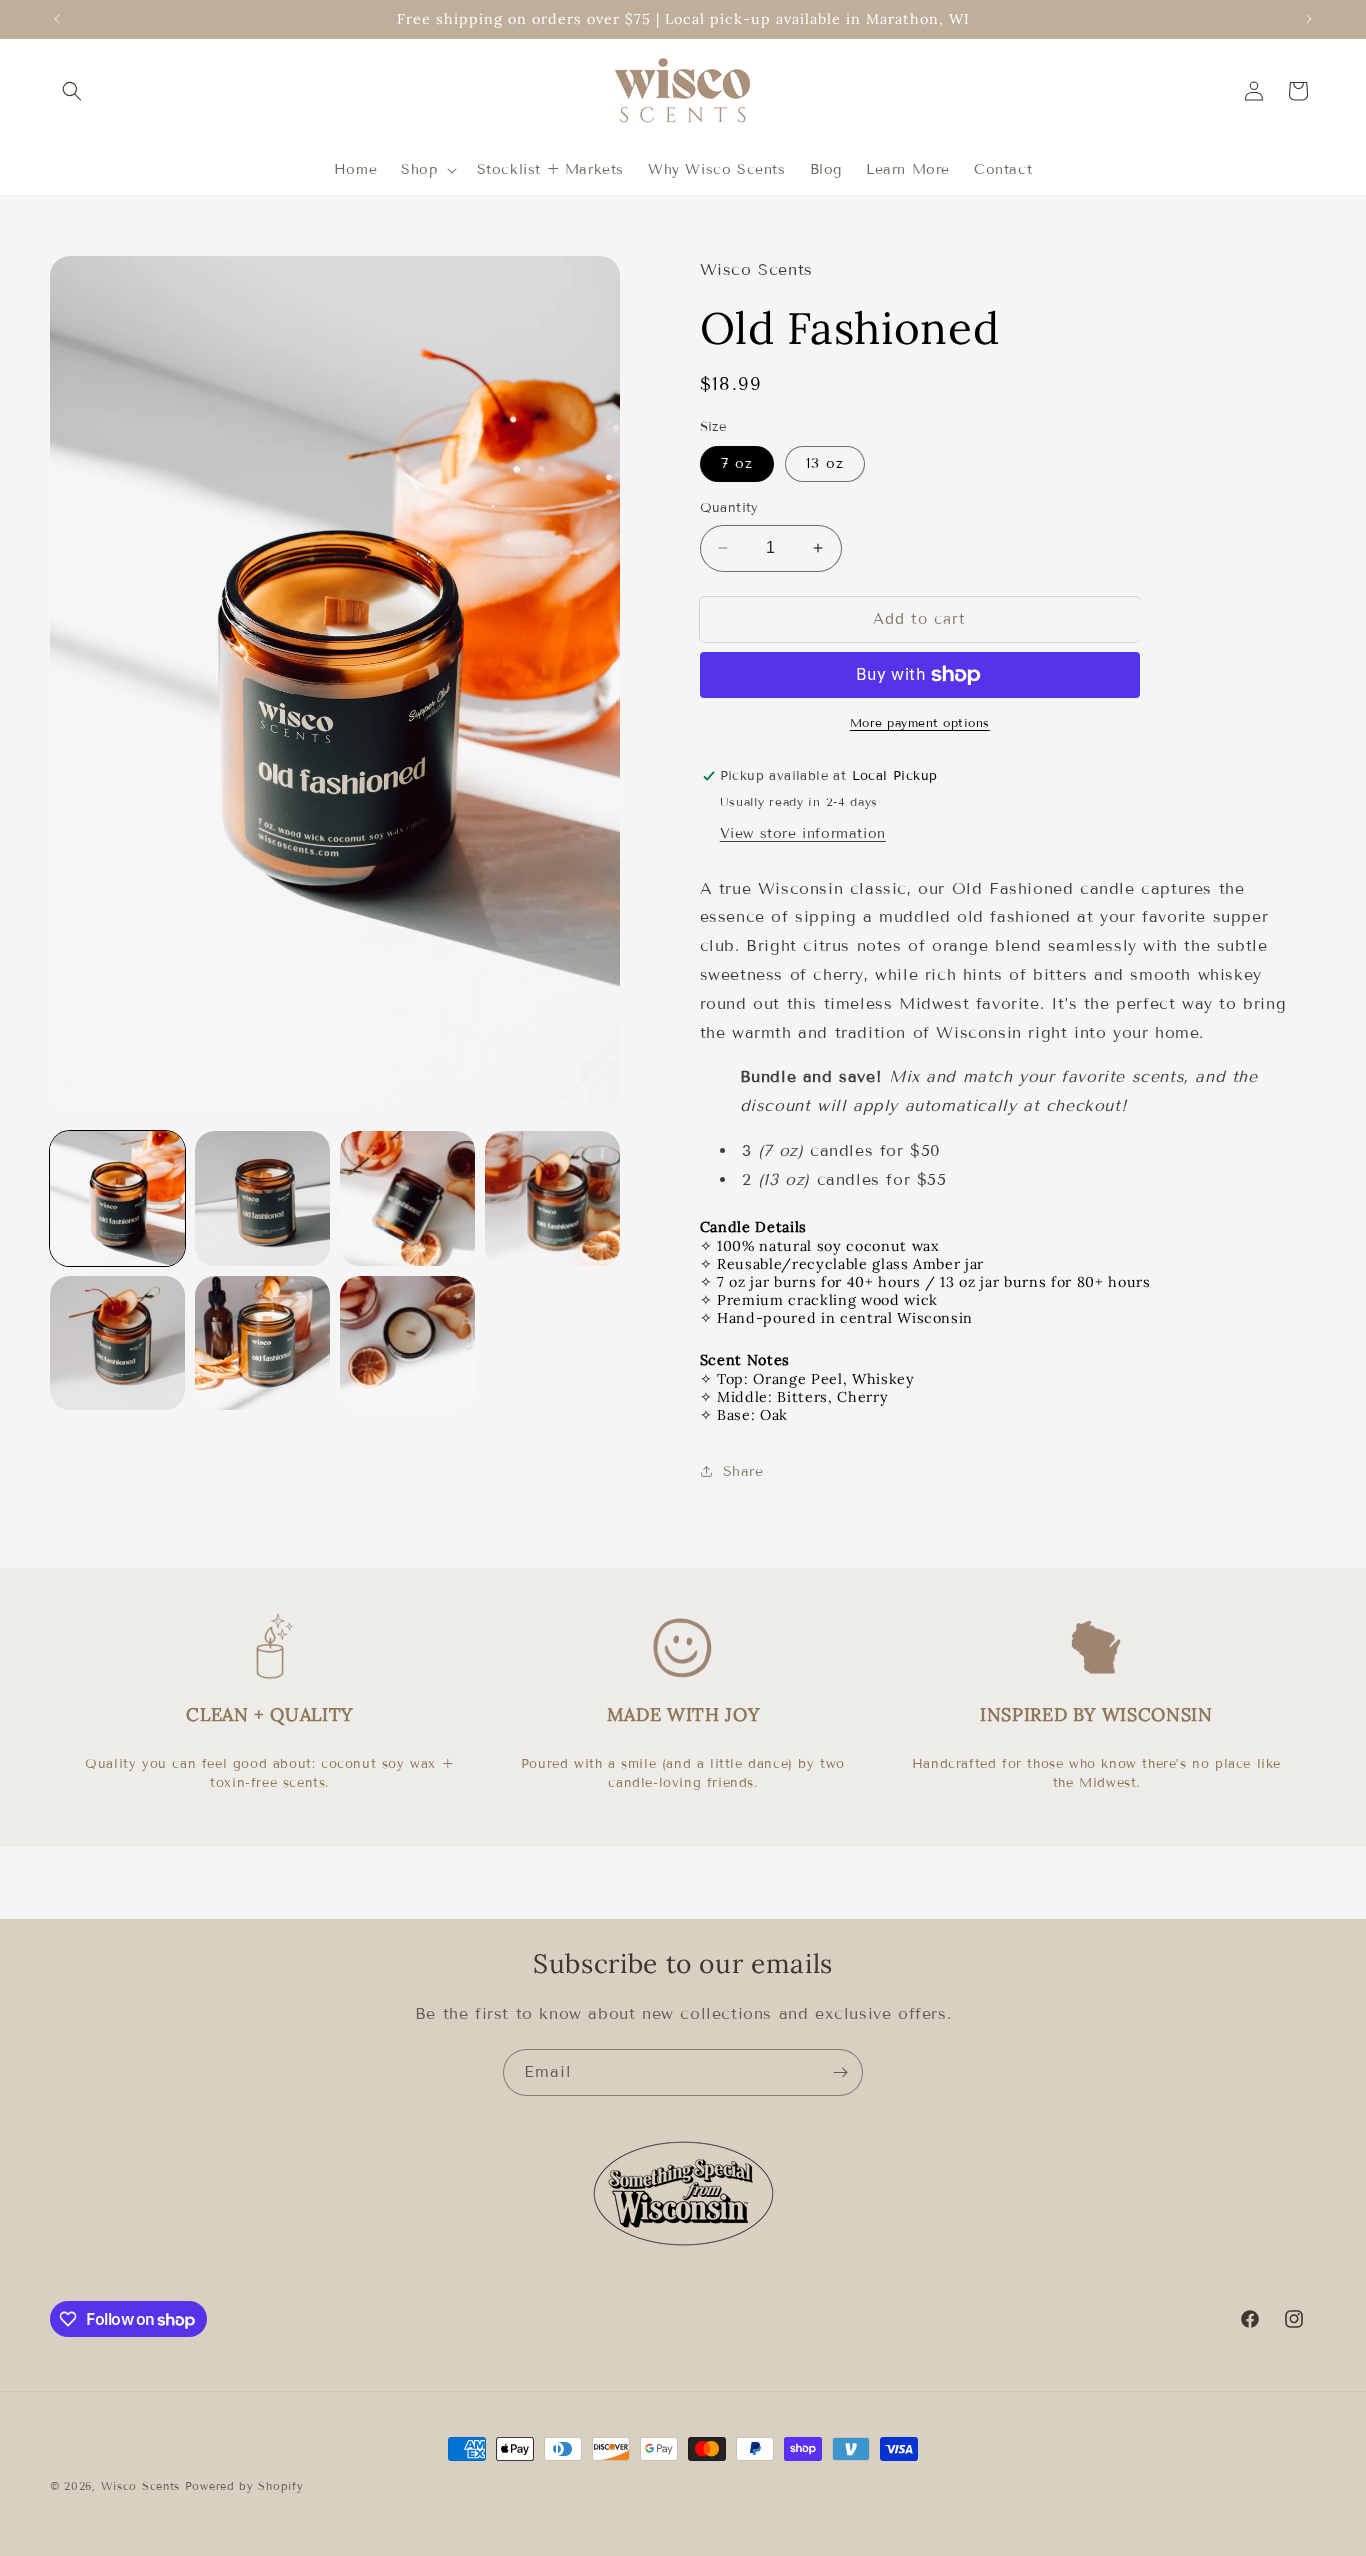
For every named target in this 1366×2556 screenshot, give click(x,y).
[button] (72, 91)
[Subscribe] (840, 2072)
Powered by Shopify (244, 2486)
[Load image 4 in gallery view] (552, 1198)
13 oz (825, 463)
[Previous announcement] (57, 19)
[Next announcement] (1309, 19)
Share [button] (743, 1471)
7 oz (737, 463)
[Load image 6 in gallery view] (262, 1343)
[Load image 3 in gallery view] (407, 1198)
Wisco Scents (140, 2486)
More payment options (920, 722)
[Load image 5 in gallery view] (117, 1343)
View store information (803, 833)
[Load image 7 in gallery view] (407, 1343)
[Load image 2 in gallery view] (262, 1198)
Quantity (729, 508)
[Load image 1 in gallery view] (117, 1198)
